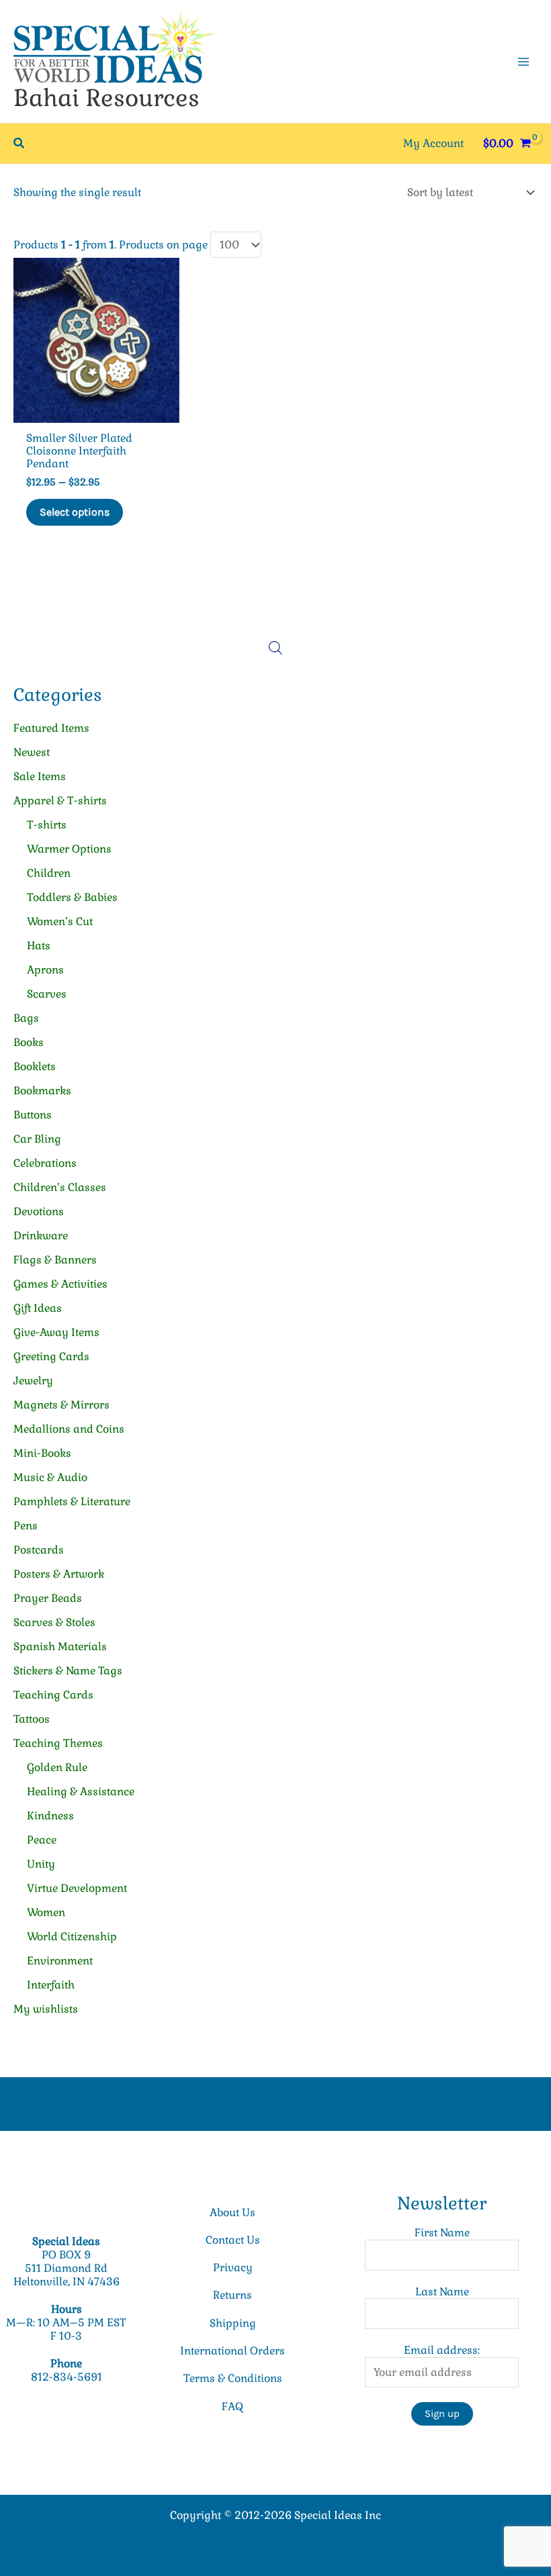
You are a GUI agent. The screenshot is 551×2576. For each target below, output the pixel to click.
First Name (442, 2233)
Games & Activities (60, 1284)
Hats (39, 946)
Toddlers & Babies (72, 897)
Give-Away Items (56, 1332)
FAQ (232, 2406)
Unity (41, 1864)
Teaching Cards (53, 1695)
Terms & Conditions (233, 2378)
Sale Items (40, 776)
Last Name (442, 2292)
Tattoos (32, 1719)
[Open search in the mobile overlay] (275, 648)
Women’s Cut (60, 921)
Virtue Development (77, 1888)
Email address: (442, 2350)
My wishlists (46, 2009)
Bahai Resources (107, 98)
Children (49, 873)
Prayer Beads (48, 1598)
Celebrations (45, 1163)
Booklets (35, 1066)
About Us (232, 2212)
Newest (32, 752)
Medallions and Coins (69, 1429)
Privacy (233, 2268)
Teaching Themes (58, 1743)
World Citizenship (72, 1937)
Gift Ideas (38, 1308)
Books (29, 1042)
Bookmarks (42, 1091)
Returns (232, 2295)
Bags (26, 1018)
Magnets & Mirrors (61, 1405)
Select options (75, 512)
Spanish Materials (60, 1647)
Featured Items (51, 728)
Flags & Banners (55, 1260)
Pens (26, 1526)
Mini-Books (42, 1453)
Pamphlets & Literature (72, 1501)
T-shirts (47, 825)
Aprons (45, 970)
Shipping (233, 2323)
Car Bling (37, 1139)
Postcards (39, 1550)
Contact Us (233, 2240)
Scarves (47, 994)
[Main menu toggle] (523, 61)
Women (46, 1912)
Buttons (33, 1115)
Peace (42, 1840)
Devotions (39, 1211)
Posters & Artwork (59, 1574)
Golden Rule (57, 1767)
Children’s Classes (60, 1187)
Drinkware (41, 1236)
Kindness (50, 1816)
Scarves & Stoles (54, 1622)
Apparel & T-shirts (60, 801)
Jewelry (33, 1381)
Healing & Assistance (81, 1792)
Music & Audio (50, 1477)
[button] (19, 144)
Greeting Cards (51, 1356)
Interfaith (51, 1985)
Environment (60, 1961)
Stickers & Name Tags (68, 1671)
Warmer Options (69, 849)
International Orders (232, 2351)
